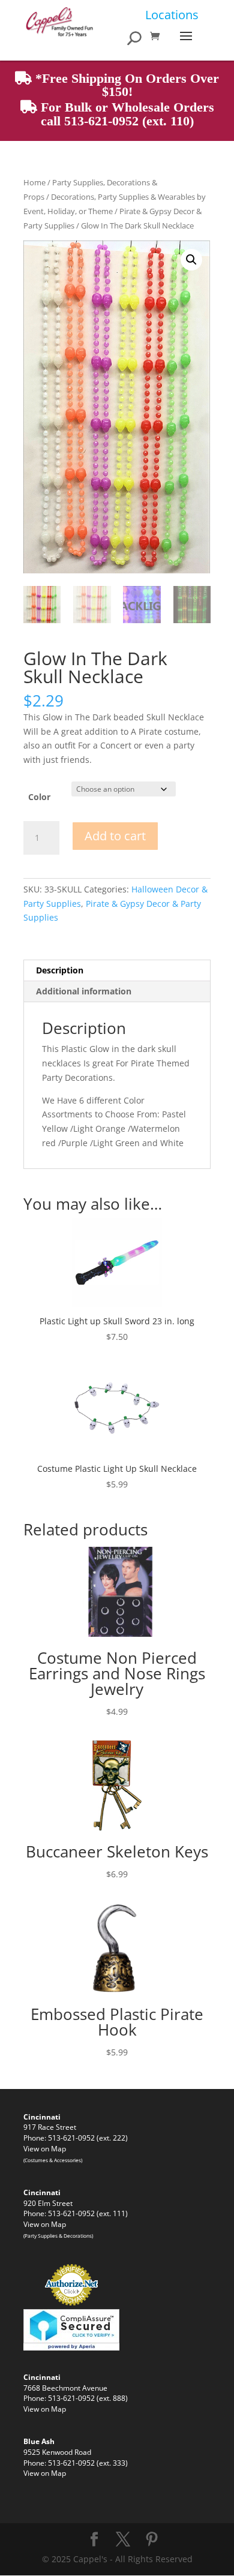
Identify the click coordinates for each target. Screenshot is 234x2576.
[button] (191, 260)
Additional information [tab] (84, 991)
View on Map (45, 2148)
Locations (172, 15)
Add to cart (115, 836)
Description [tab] (60, 970)
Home (34, 182)
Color (39, 797)
